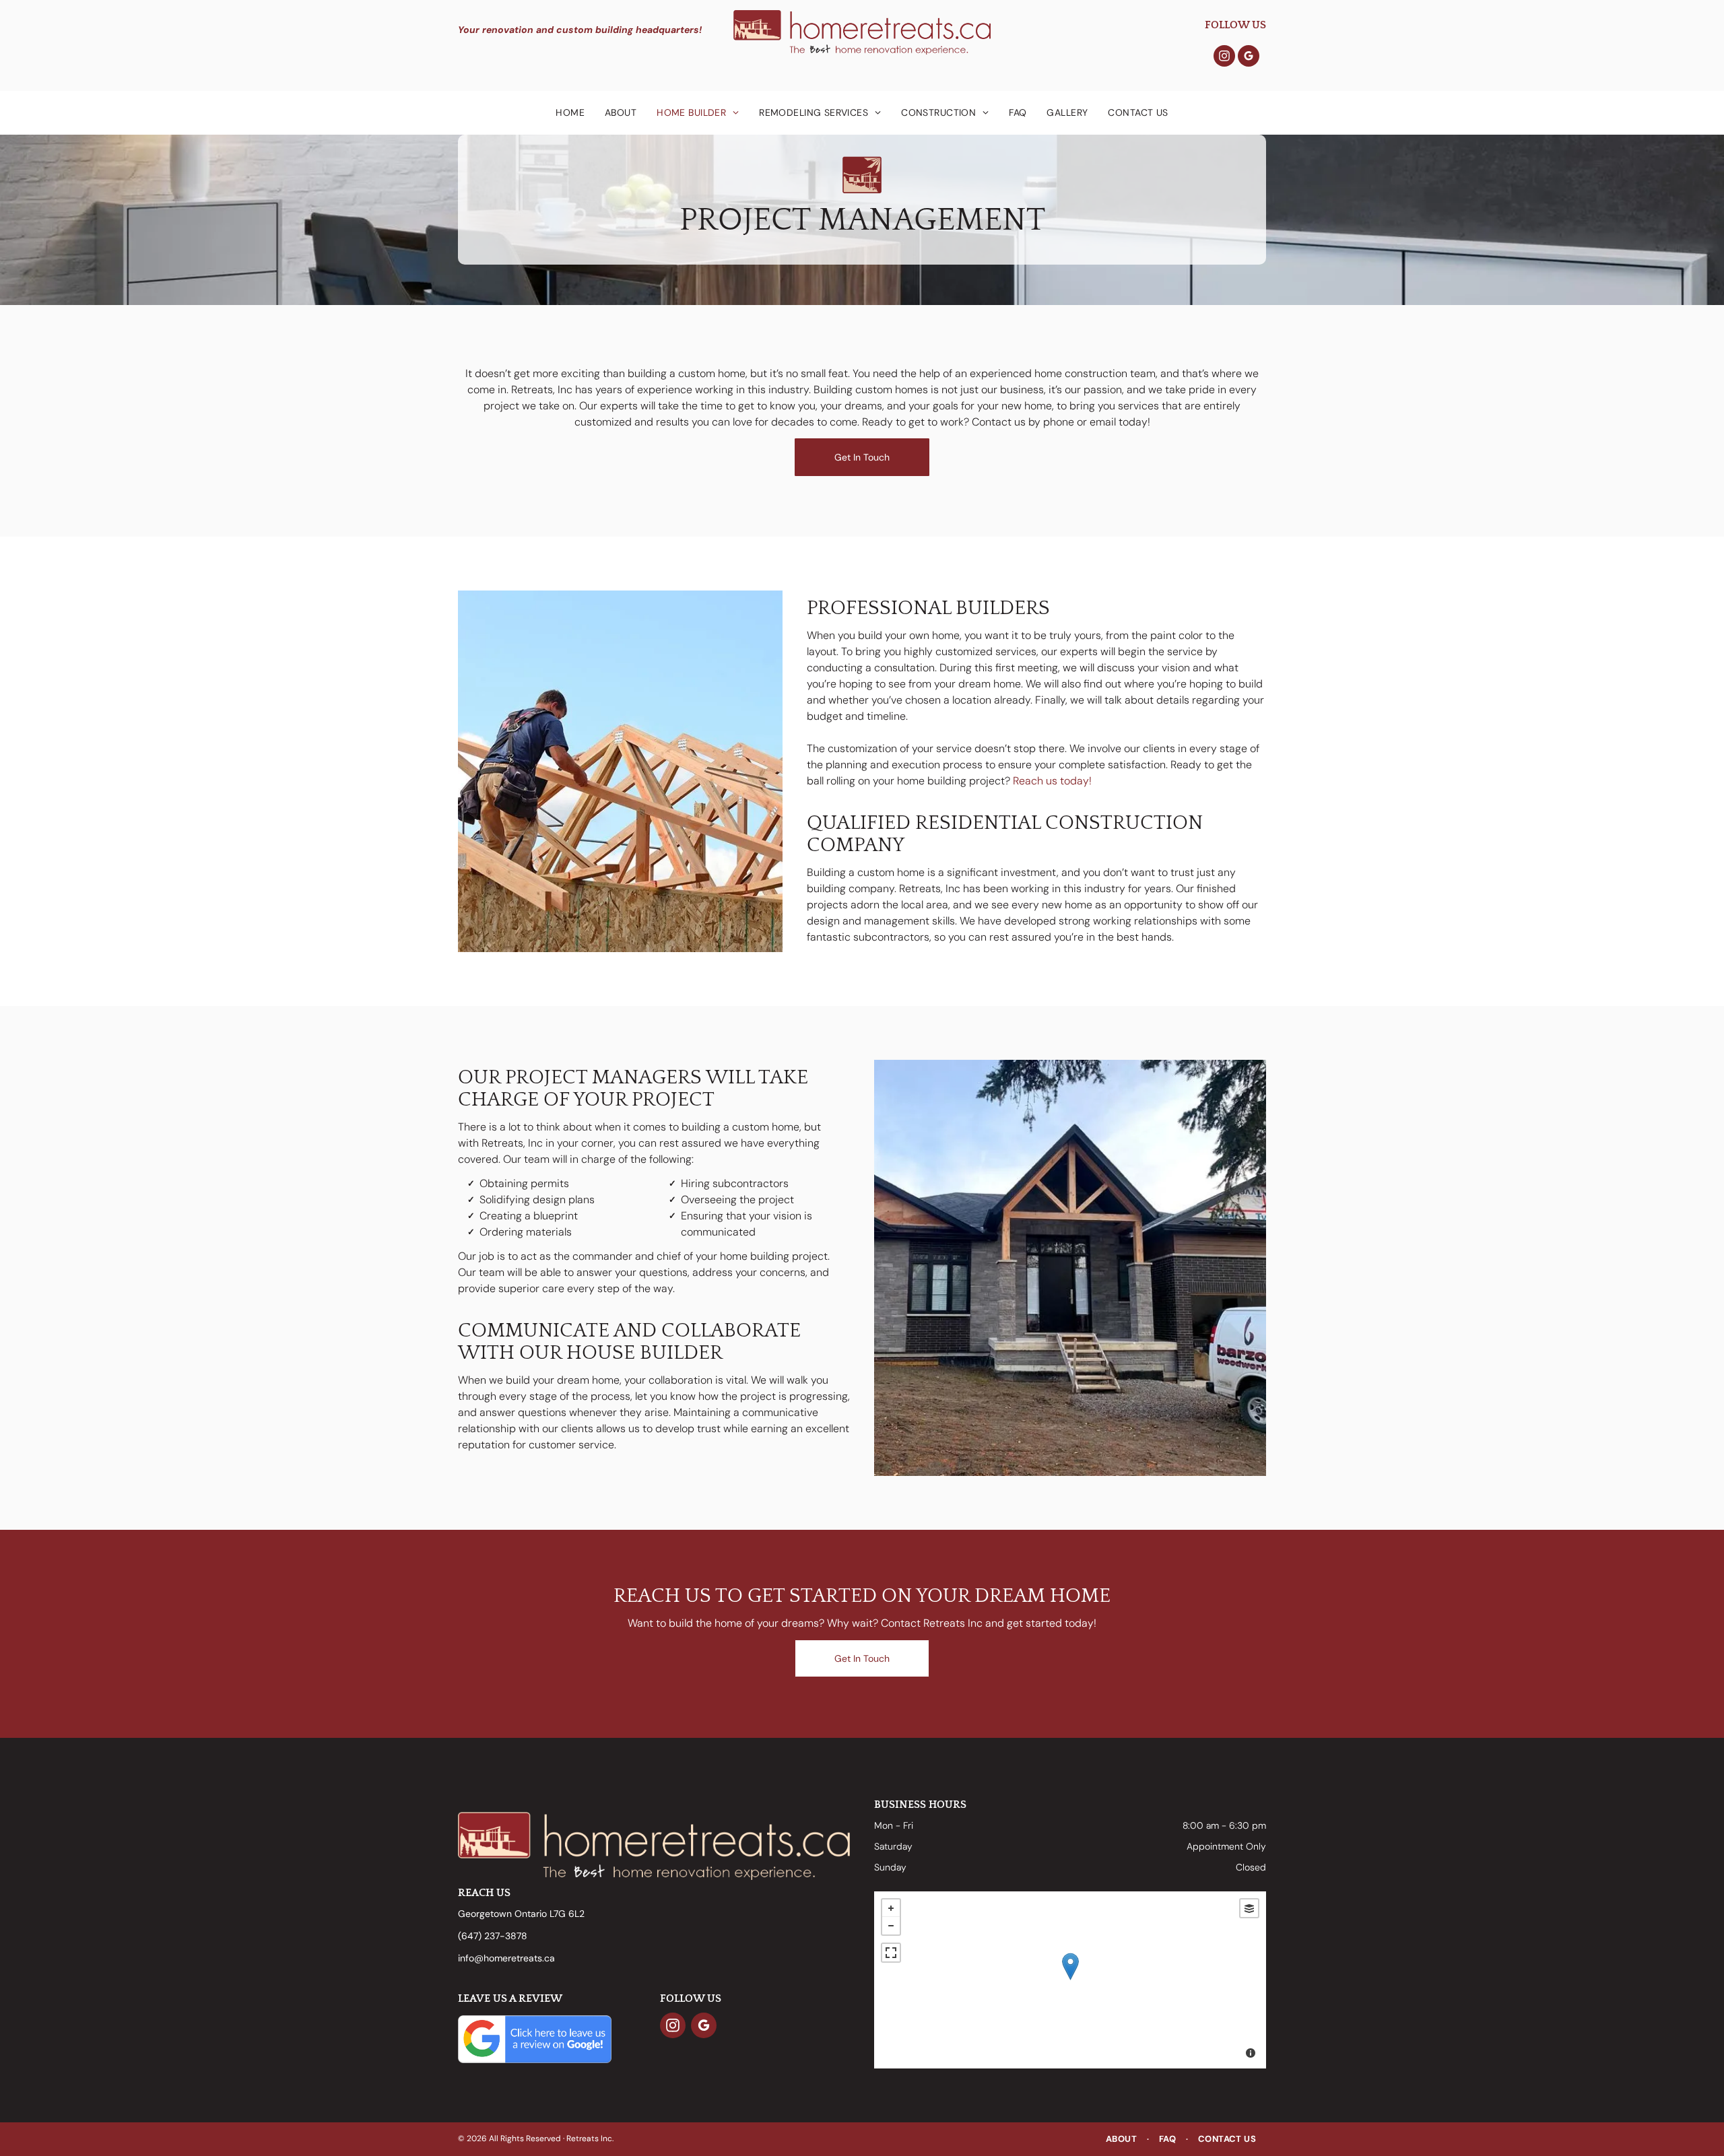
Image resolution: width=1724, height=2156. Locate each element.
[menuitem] (570, 113)
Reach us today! (1052, 781)
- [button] (891, 1926)
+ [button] (891, 1908)
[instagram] (1224, 58)
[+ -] (1070, 1980)
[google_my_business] (1249, 58)
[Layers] (1249, 1908)
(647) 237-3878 (493, 1936)
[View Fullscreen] (891, 1953)
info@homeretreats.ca (506, 1958)
